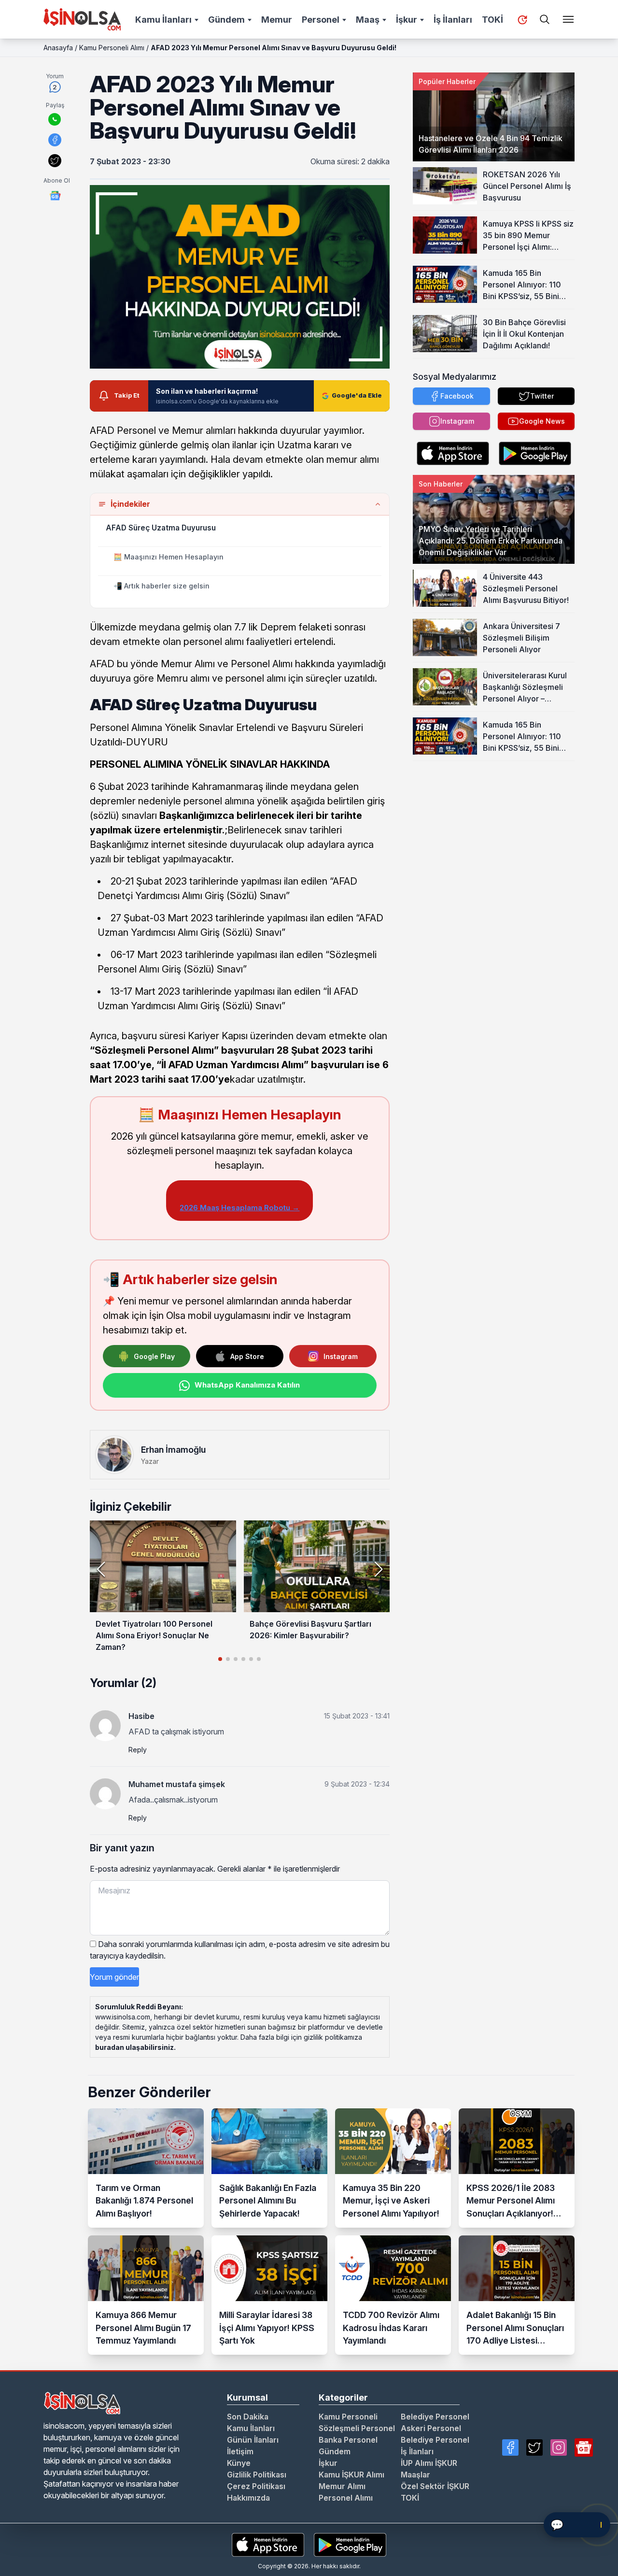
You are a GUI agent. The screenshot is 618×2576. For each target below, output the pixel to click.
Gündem (226, 20)
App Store (247, 1356)
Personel (321, 20)
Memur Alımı (342, 2486)
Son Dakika (248, 2417)
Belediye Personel (435, 2417)
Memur (277, 20)
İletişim (240, 2451)
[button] (378, 1569)
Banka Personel (348, 2440)
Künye (239, 2463)
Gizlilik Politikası (257, 2475)
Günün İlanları (253, 2440)
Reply (138, 1750)
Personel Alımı (346, 2498)
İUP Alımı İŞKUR (429, 2463)
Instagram (341, 1356)
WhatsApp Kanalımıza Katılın (247, 1385)
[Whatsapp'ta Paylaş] (55, 119)
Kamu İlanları (163, 20)
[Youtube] (584, 2447)
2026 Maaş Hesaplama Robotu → (239, 1208)
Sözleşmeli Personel (357, 2428)
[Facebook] (510, 2447)
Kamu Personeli (348, 2417)
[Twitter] (534, 2447)
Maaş (368, 20)
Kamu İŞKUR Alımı (351, 2475)
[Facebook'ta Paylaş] (55, 140)
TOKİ (492, 20)
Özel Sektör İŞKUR (435, 2486)
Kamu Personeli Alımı (112, 48)
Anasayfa (58, 48)
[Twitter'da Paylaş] (55, 161)
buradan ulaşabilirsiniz (134, 2047)
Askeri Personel (431, 2428)
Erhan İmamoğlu (173, 1450)
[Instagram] (559, 2447)
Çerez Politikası (256, 2486)
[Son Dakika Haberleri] (522, 20)
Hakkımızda (248, 2498)
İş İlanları (453, 20)
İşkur (407, 20)
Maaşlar (415, 2475)
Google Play (154, 1356)
